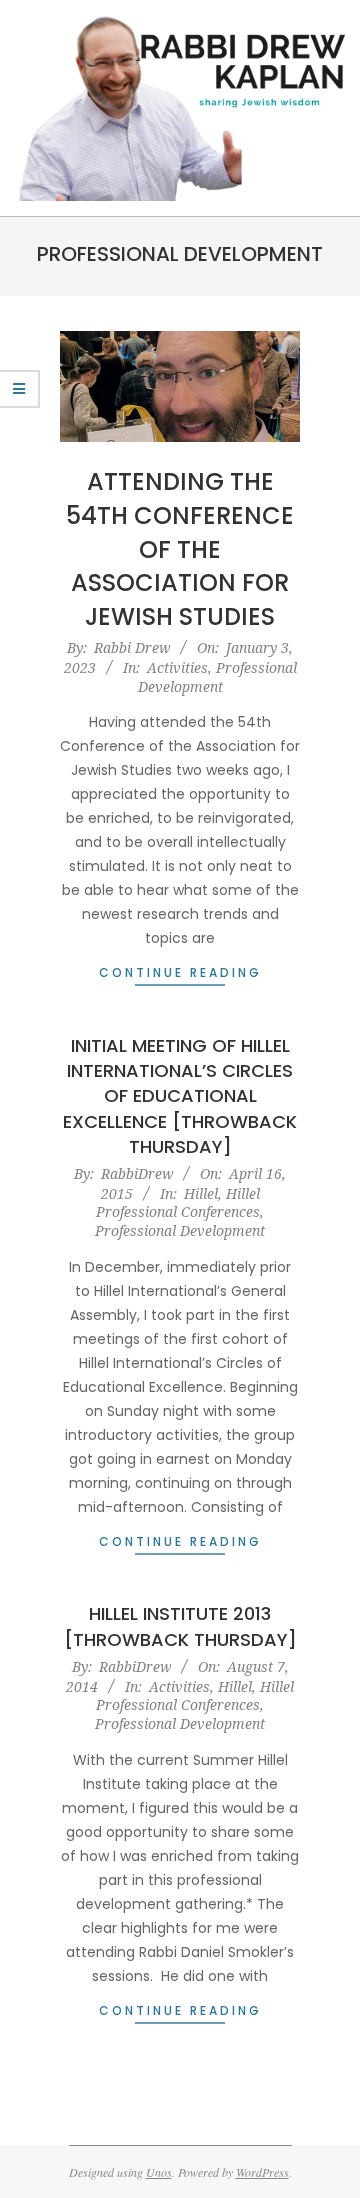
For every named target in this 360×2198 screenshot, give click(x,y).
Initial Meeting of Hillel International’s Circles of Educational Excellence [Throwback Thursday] (180, 1096)
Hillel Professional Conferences (178, 1203)
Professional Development (217, 677)
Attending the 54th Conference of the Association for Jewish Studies (180, 548)
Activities (177, 667)
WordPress (262, 2172)
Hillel (201, 1193)
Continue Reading (180, 972)
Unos (159, 2172)
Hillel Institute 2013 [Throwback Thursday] (180, 1626)
